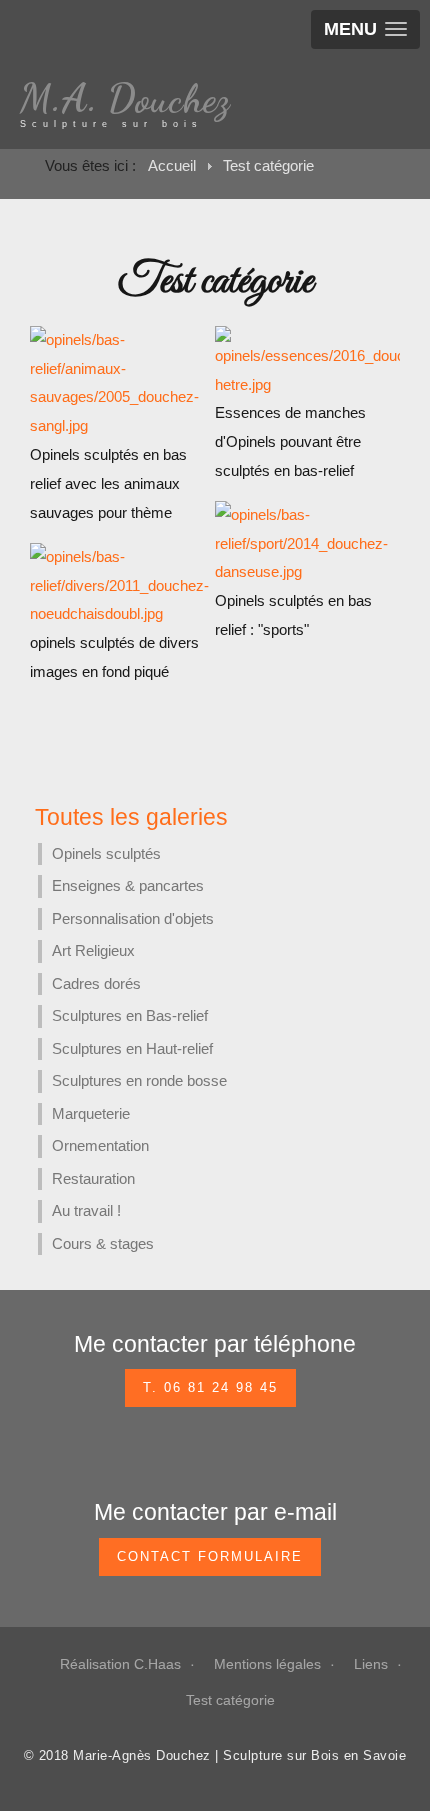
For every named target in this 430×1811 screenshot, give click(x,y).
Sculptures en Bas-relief (130, 1015)
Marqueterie (91, 1113)
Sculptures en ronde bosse (139, 1080)
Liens (371, 1664)
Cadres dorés (96, 983)
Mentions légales (267, 1664)
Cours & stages (103, 1243)
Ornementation (100, 1145)
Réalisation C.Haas (120, 1664)
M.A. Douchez (125, 98)
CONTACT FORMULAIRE (210, 1556)
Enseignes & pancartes (128, 885)
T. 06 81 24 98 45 (210, 1387)
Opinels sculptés (106, 853)
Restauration (93, 1178)
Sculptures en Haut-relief (132, 1048)
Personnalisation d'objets (133, 918)
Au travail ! (86, 1210)
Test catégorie (230, 1700)
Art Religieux (93, 950)
